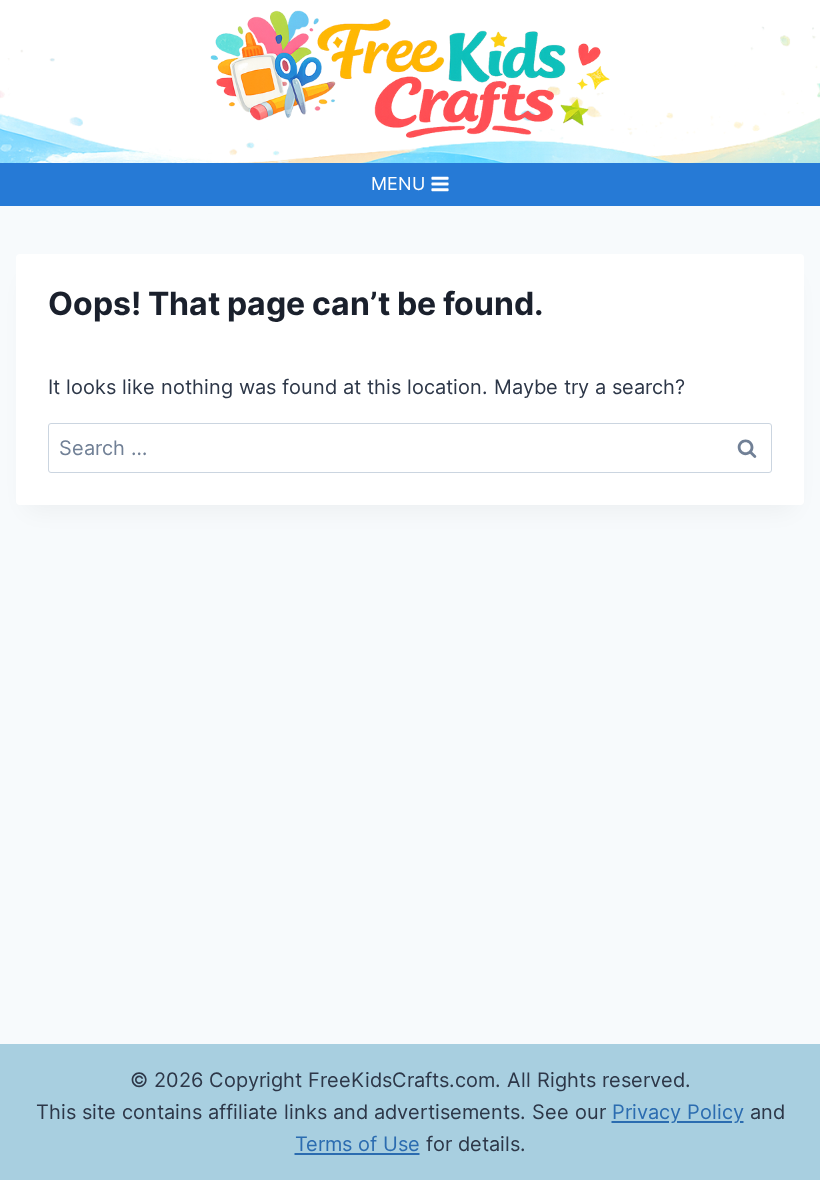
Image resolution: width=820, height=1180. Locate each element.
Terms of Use (357, 1144)
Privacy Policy (678, 1112)
